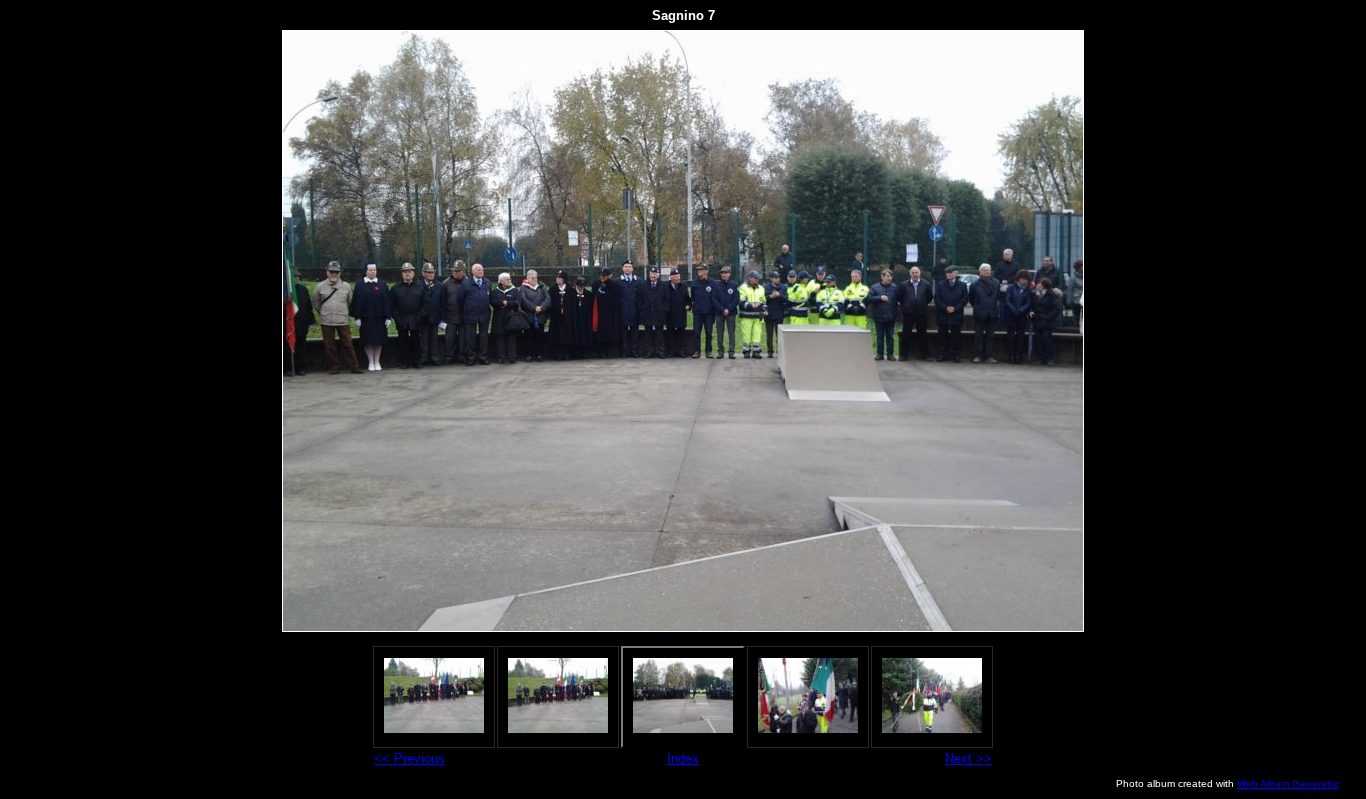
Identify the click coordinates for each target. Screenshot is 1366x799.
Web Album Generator (1288, 783)
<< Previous (409, 758)
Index (683, 758)
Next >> (968, 758)
